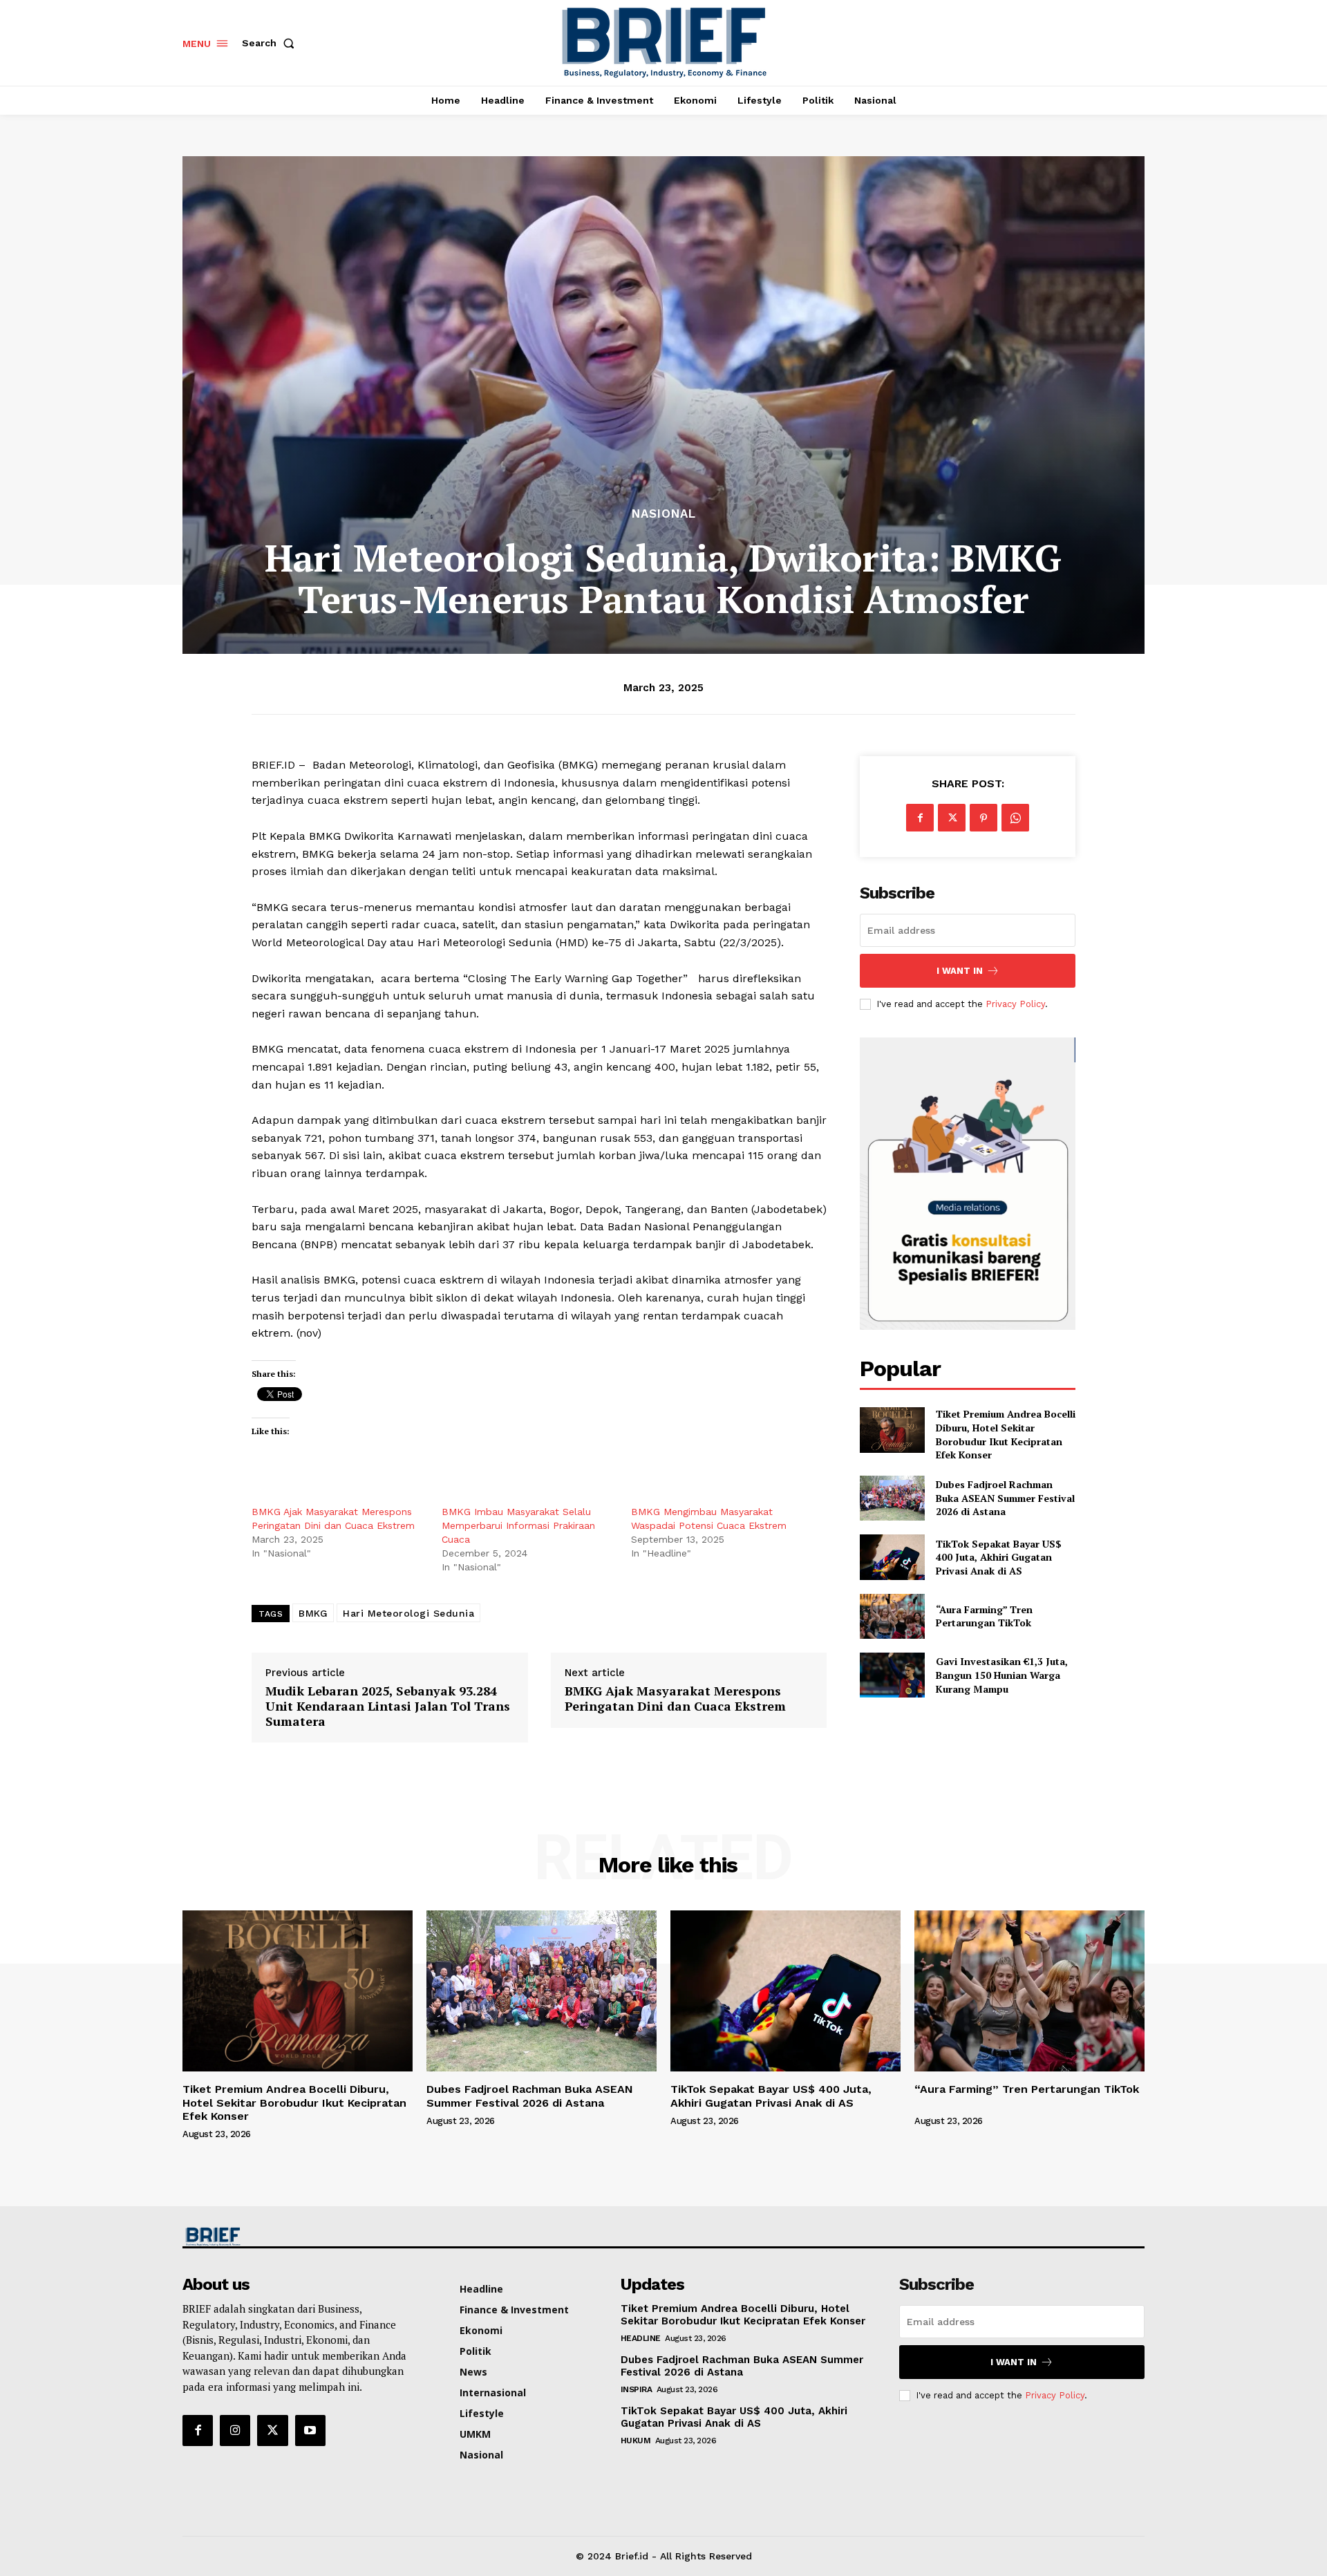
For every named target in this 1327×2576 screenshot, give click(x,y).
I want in (960, 971)
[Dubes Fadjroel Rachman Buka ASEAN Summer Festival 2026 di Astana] (892, 1498)
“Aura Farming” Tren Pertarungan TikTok (986, 1616)
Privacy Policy (1015, 1004)
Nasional (664, 514)
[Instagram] (235, 2430)
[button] (271, 43)
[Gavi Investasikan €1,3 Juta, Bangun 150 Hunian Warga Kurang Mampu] (892, 1675)
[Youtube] (310, 2430)
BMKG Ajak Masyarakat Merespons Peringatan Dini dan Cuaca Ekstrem (675, 1699)
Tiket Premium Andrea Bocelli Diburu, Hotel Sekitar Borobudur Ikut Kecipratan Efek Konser (1006, 1434)
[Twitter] (952, 818)
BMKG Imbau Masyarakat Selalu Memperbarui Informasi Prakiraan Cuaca (518, 1525)
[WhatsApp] (1015, 818)
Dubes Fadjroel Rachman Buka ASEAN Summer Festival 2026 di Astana (1005, 1498)
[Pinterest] (984, 818)
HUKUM (636, 2441)
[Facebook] (920, 818)
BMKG (313, 1613)
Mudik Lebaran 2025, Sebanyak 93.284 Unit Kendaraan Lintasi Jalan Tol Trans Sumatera (388, 1706)
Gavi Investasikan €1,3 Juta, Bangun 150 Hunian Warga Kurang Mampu (1002, 1675)
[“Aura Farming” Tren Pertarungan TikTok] (892, 1616)
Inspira (637, 2389)
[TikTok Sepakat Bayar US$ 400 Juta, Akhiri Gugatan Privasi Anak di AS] (892, 1557)
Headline (641, 2338)
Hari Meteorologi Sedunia (408, 1613)
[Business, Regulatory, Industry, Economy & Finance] (296, 2237)
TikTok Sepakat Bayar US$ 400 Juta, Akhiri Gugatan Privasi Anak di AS (999, 1557)
